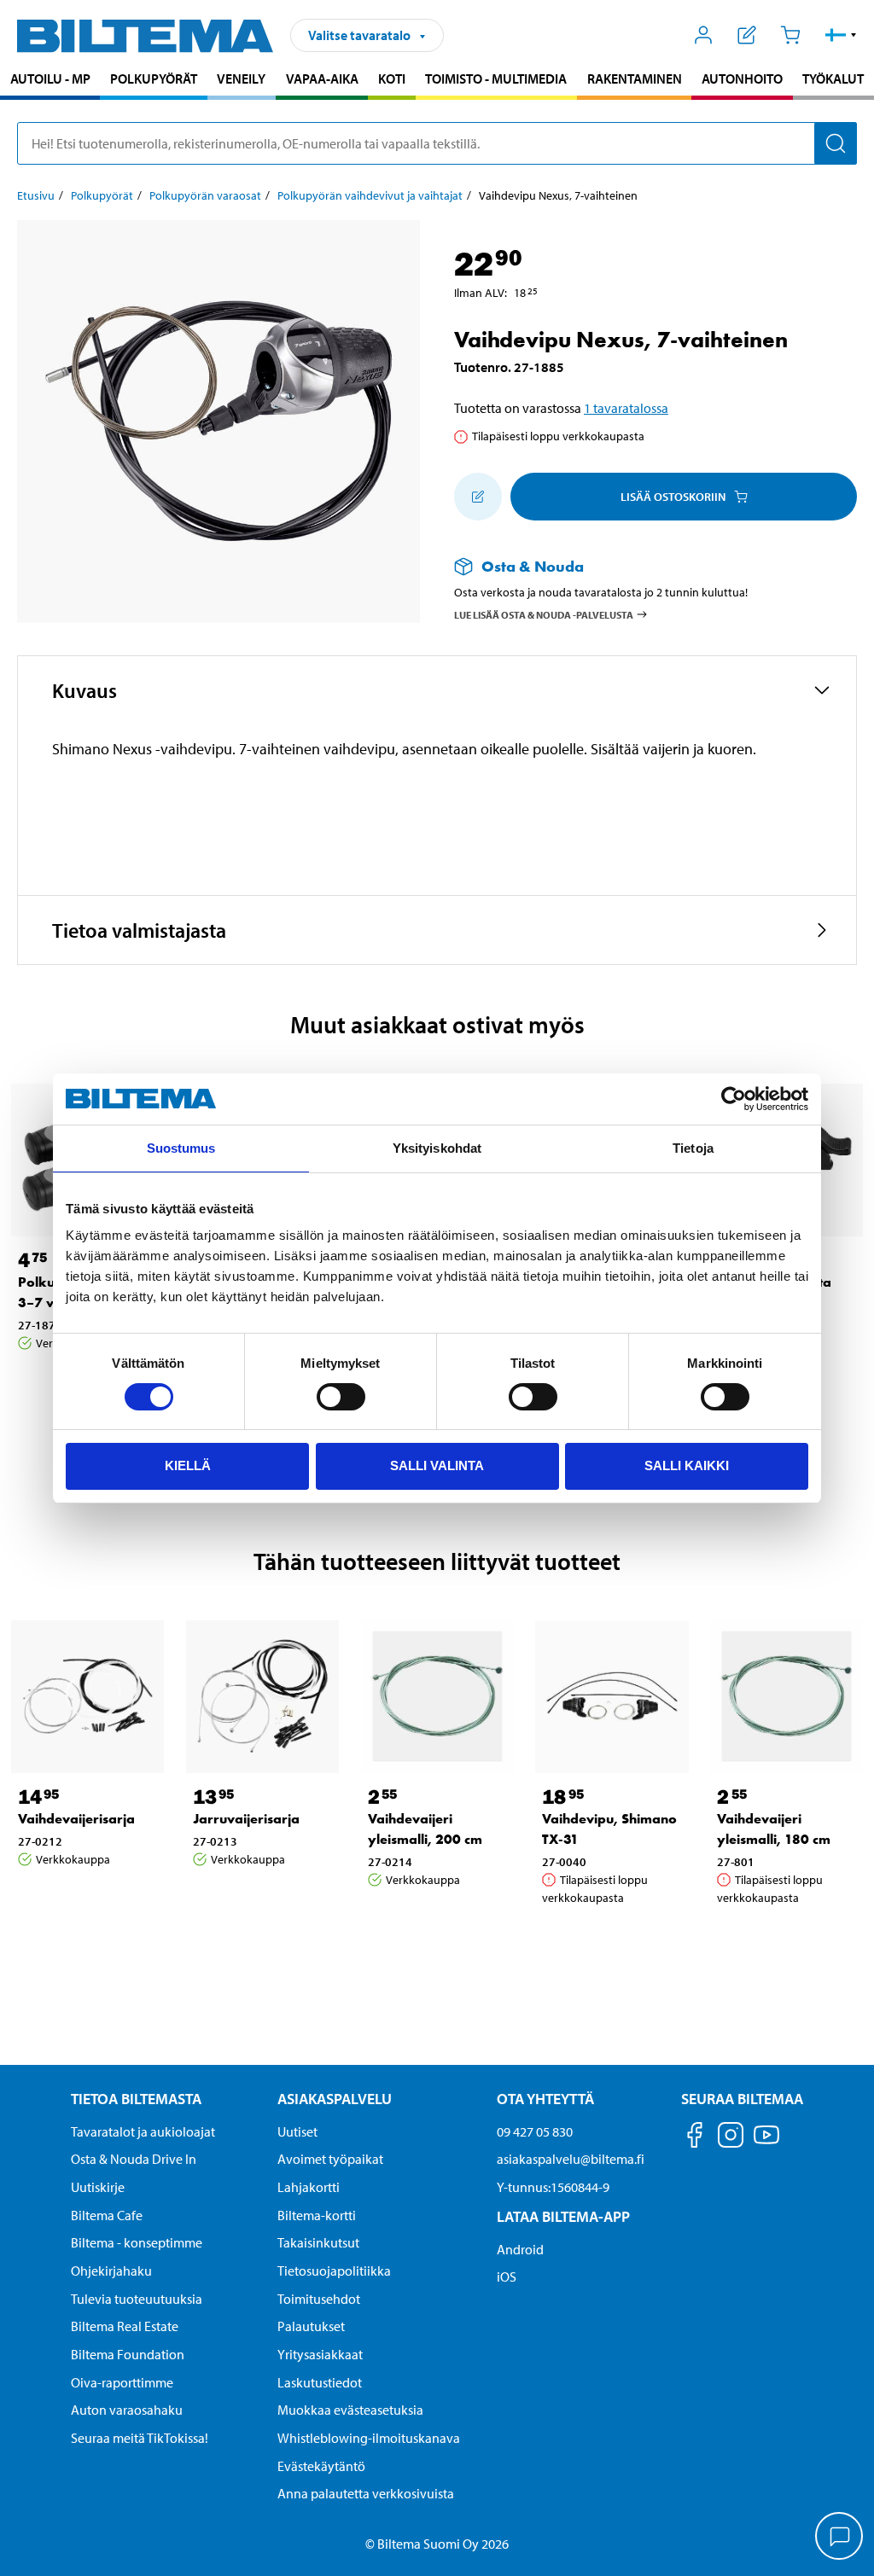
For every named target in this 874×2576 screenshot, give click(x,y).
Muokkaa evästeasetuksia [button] (350, 2410)
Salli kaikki (687, 1465)
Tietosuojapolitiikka (334, 2271)
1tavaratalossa (626, 408)
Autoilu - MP (50, 79)
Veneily (241, 79)
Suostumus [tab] (181, 1148)
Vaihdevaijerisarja (76, 1819)
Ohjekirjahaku (111, 2271)
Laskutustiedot (320, 2382)
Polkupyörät (154, 79)
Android (520, 2249)
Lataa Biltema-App (563, 2216)
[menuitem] (50, 81)
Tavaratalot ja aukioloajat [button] (143, 2131)
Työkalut (833, 79)
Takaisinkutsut (318, 2242)
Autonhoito (742, 79)
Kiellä (188, 1465)
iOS (507, 2277)
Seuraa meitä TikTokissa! (140, 2438)
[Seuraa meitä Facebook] (695, 2138)
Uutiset (297, 2131)
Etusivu (36, 195)
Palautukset (311, 2326)
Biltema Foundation (128, 2354)
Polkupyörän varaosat (205, 195)
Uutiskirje (98, 2187)
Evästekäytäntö (321, 2466)
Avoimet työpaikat (330, 2159)
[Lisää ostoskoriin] (478, 497)
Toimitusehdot (319, 2299)
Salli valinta (437, 1465)
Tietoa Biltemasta (136, 2099)
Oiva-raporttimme (122, 2382)
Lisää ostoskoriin (673, 497)
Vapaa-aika (322, 79)
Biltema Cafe (107, 2215)
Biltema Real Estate (125, 2326)
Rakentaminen (635, 79)
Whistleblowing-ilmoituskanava (369, 2438)
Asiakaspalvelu (335, 2099)
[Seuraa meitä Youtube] (766, 2143)
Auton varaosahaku (127, 2410)
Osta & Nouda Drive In (134, 2159)
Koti (392, 79)
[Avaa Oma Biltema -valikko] (704, 35)
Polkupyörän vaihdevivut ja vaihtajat (370, 195)
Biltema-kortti (317, 2215)
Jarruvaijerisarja (246, 1819)
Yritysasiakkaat (320, 2354)
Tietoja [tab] (693, 1148)
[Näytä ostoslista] (747, 35)
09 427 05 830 (535, 2131)
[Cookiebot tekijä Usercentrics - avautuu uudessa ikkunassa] (734, 1099)
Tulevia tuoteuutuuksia (137, 2299)
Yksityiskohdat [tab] (437, 1148)
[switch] (341, 1397)
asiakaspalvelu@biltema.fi (571, 2159)
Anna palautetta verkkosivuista (366, 2493)
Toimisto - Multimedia (496, 79)
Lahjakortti (309, 2187)
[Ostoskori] (790, 35)
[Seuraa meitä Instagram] (731, 2138)
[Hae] (836, 143)
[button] (841, 35)
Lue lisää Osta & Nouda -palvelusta (544, 614)
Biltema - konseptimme (137, 2242)
